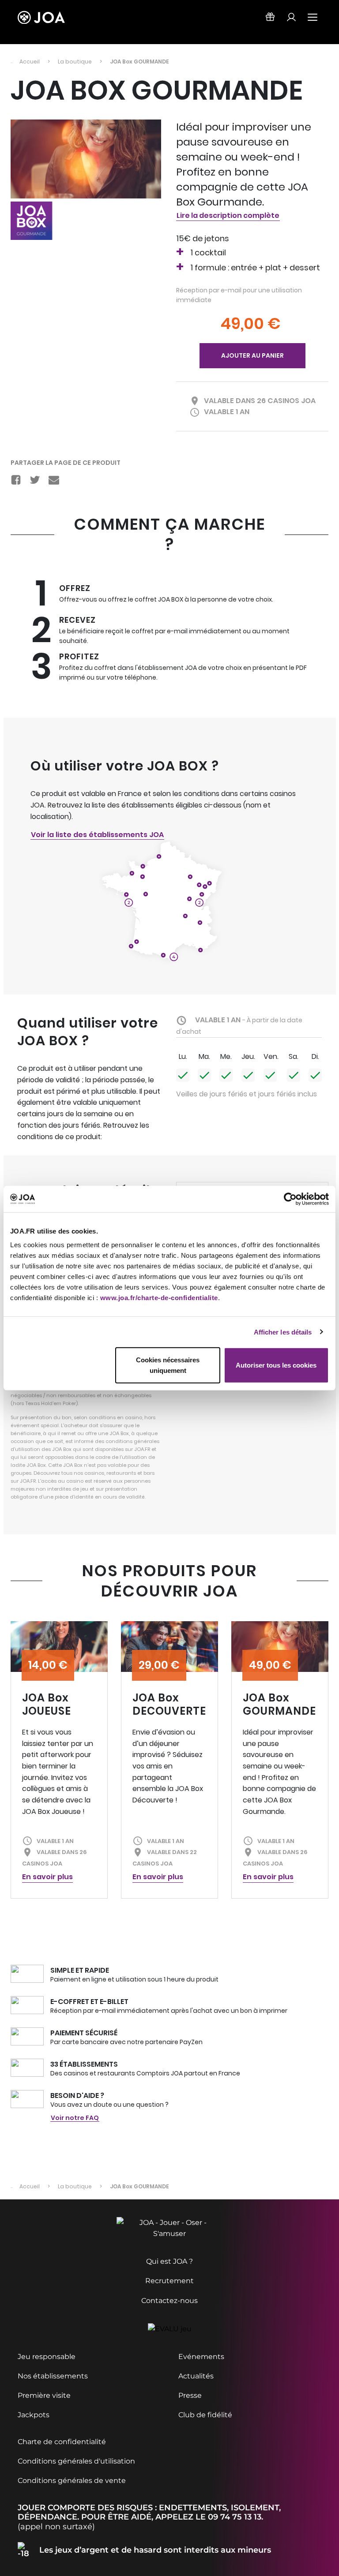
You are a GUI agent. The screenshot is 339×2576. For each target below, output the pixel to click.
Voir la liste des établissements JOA (97, 835)
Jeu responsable (47, 2357)
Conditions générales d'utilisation (76, 2461)
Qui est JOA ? (169, 2261)
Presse (190, 2395)
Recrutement (169, 2281)
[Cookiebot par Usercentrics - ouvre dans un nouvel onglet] (290, 1199)
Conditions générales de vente (72, 2481)
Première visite (44, 2395)
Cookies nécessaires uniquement (168, 1365)
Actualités (196, 2376)
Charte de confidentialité (62, 2442)
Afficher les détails (283, 1332)
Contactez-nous (169, 2301)
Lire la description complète (228, 215)
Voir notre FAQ (75, 2118)
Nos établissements (53, 2376)
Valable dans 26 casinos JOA (260, 401)
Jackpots (34, 2415)
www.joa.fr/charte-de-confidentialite (159, 1298)
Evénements (201, 2357)
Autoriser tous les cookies (276, 1365)
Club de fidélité (205, 2415)
